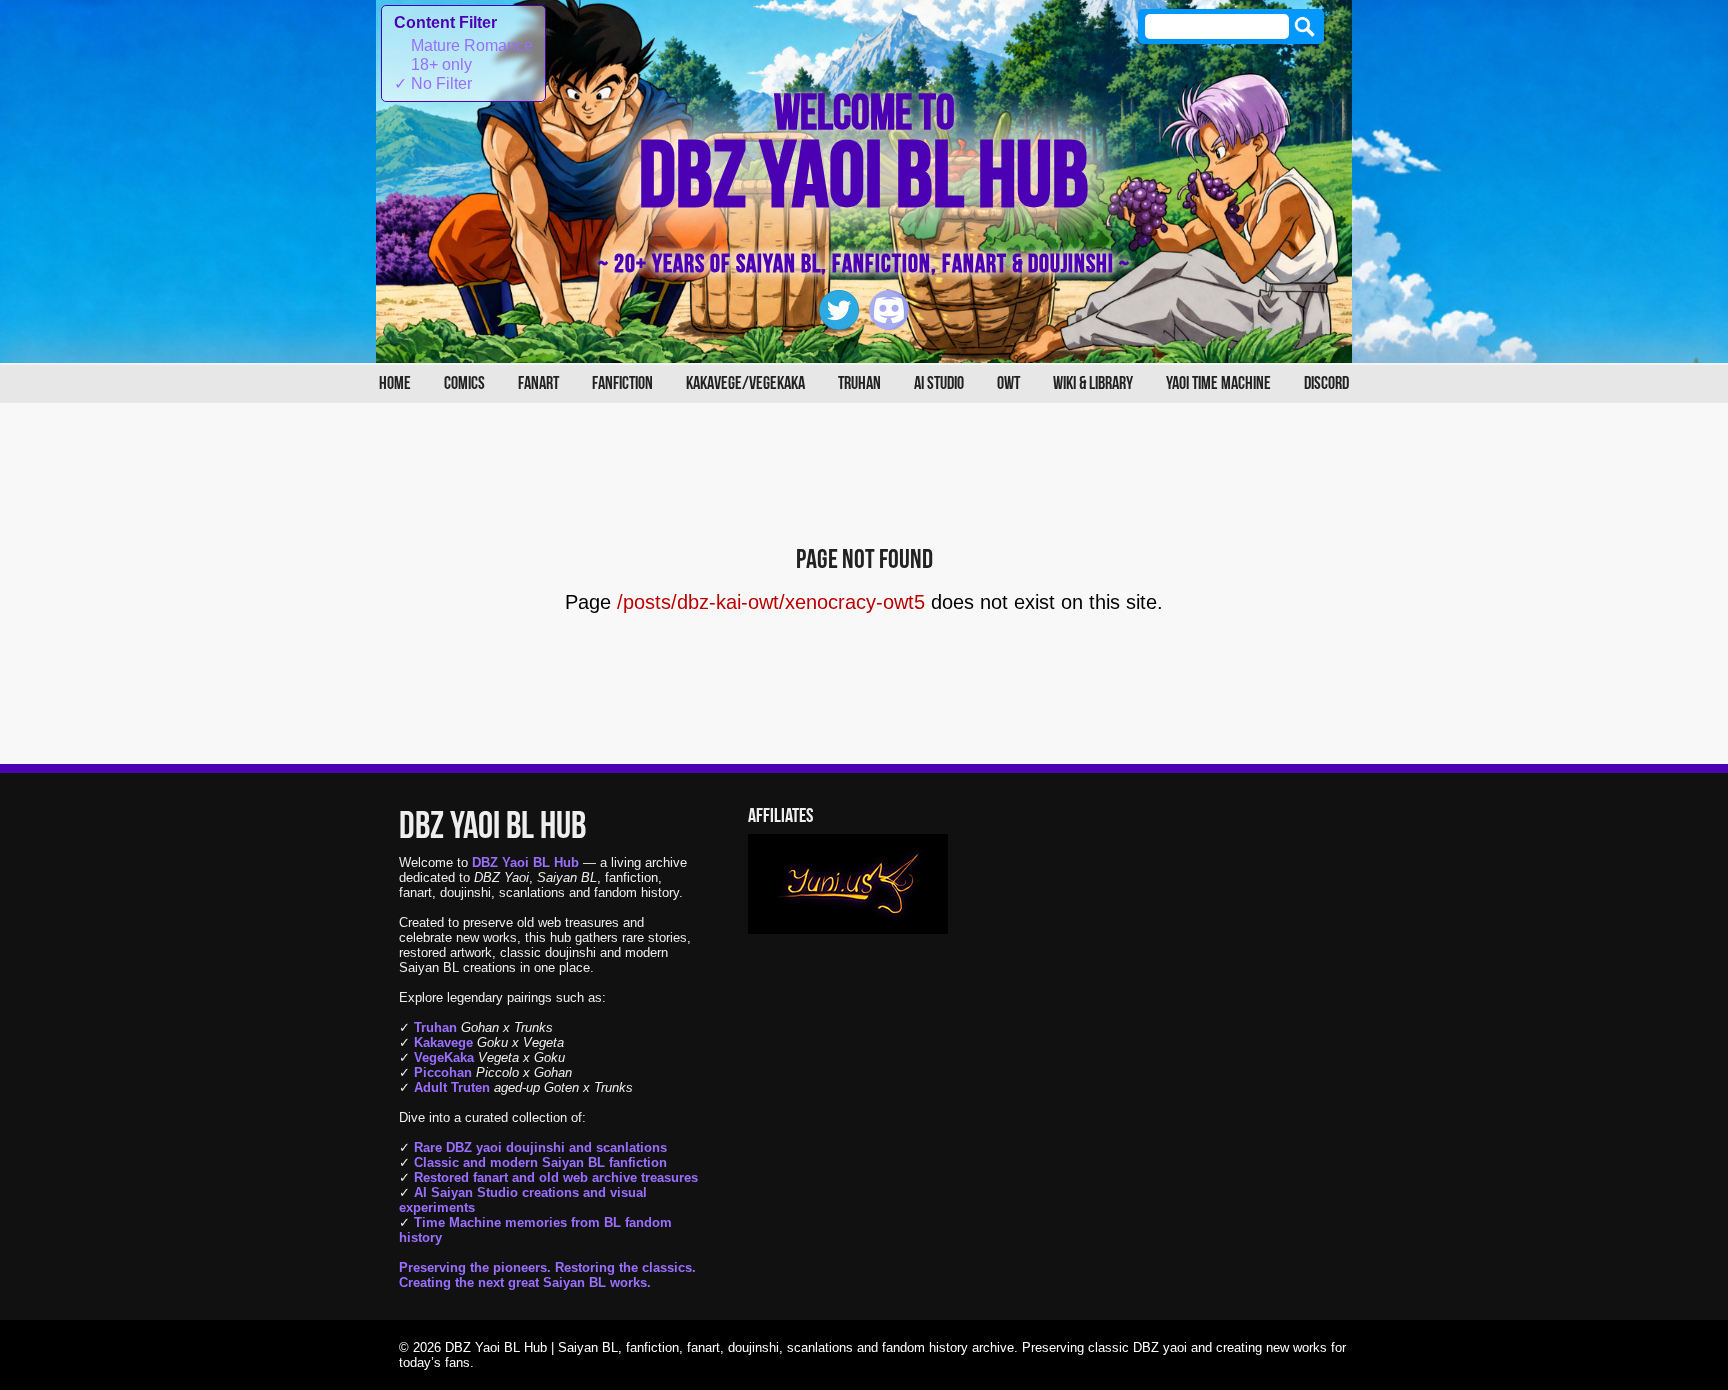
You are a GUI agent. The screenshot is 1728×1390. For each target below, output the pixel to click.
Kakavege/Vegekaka (745, 383)
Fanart (538, 383)
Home (395, 383)
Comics (464, 383)
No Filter (433, 83)
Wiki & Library (1093, 383)
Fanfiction (622, 383)
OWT (1008, 383)
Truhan (859, 383)
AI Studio (939, 383)
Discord (1326, 383)
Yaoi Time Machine (1218, 383)
